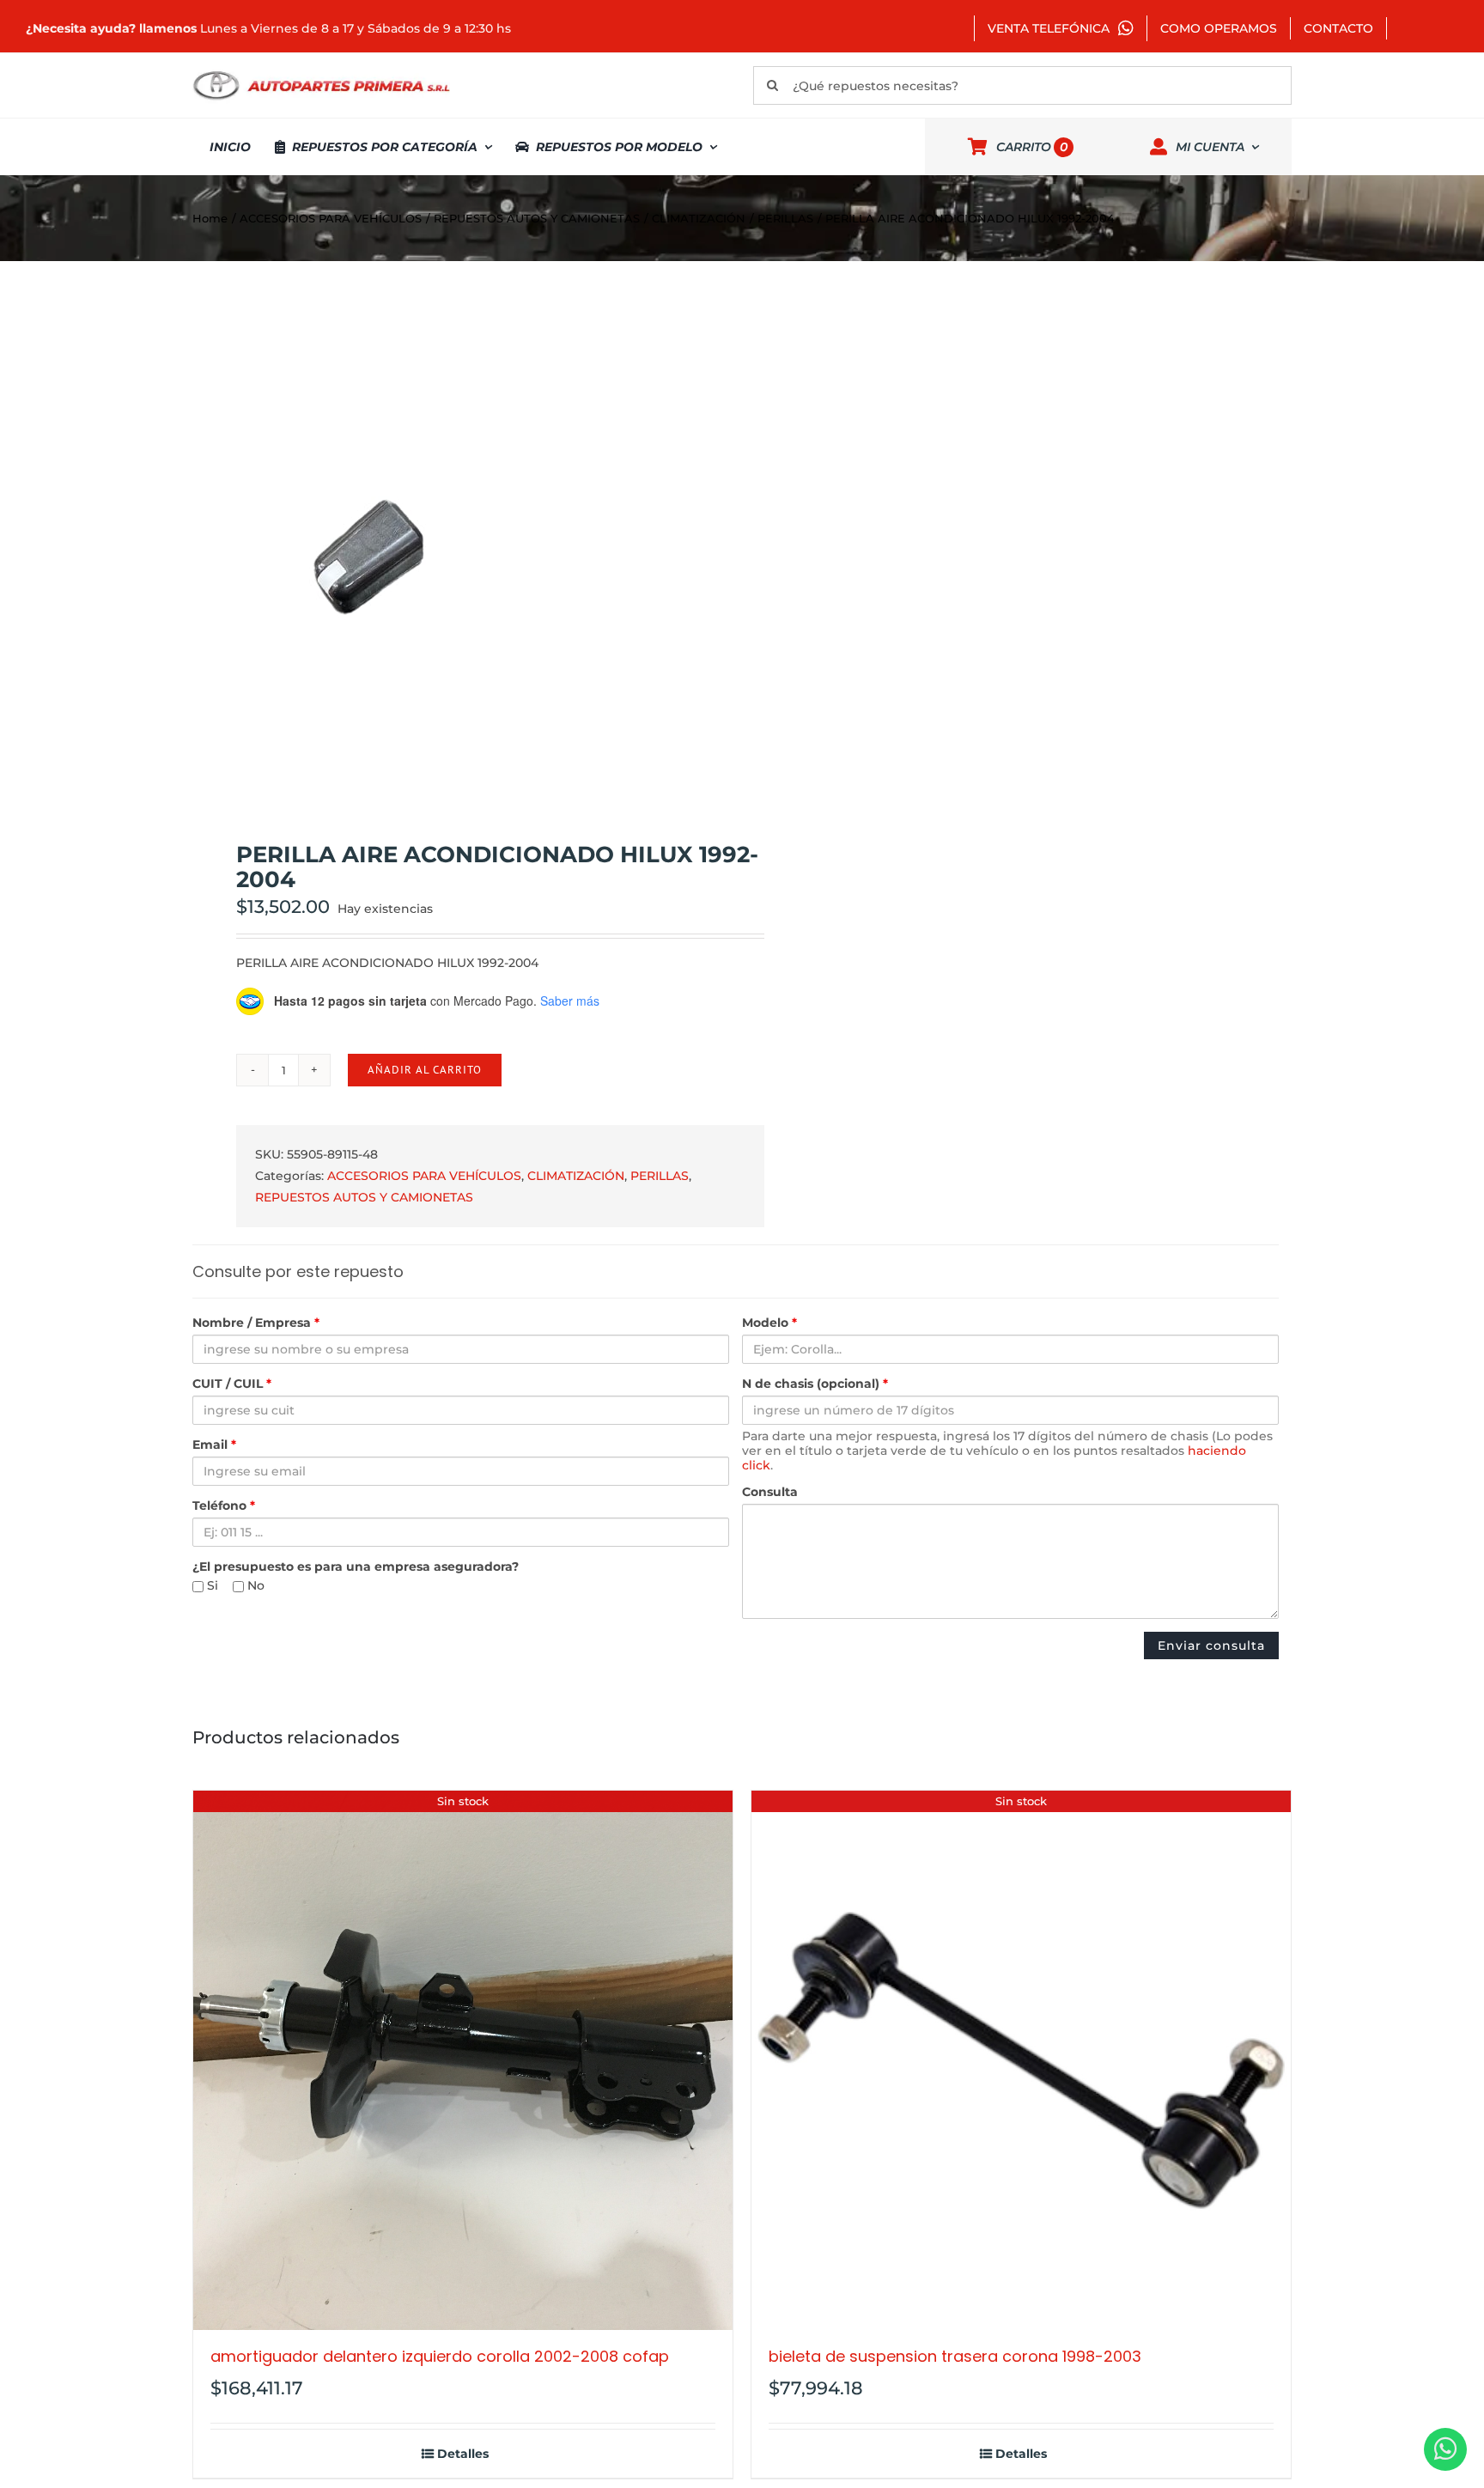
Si (211, 1586)
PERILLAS (660, 1176)
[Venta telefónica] (1445, 2449)
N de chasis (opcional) (815, 1384)
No (254, 1586)
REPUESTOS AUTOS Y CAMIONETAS (364, 1197)
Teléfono (224, 1506)
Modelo (769, 1323)
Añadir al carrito (425, 1070)
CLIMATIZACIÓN (576, 1176)
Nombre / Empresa (256, 1323)
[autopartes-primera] (321, 73)
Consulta (770, 1492)
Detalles (463, 2454)
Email (214, 1445)
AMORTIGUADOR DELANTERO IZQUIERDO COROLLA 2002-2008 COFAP (440, 2356)
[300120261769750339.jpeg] (456, 552)
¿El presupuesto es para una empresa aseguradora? (356, 1567)
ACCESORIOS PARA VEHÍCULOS (424, 1176)
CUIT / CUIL (232, 1384)
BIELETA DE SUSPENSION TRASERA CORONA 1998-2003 (955, 2356)
